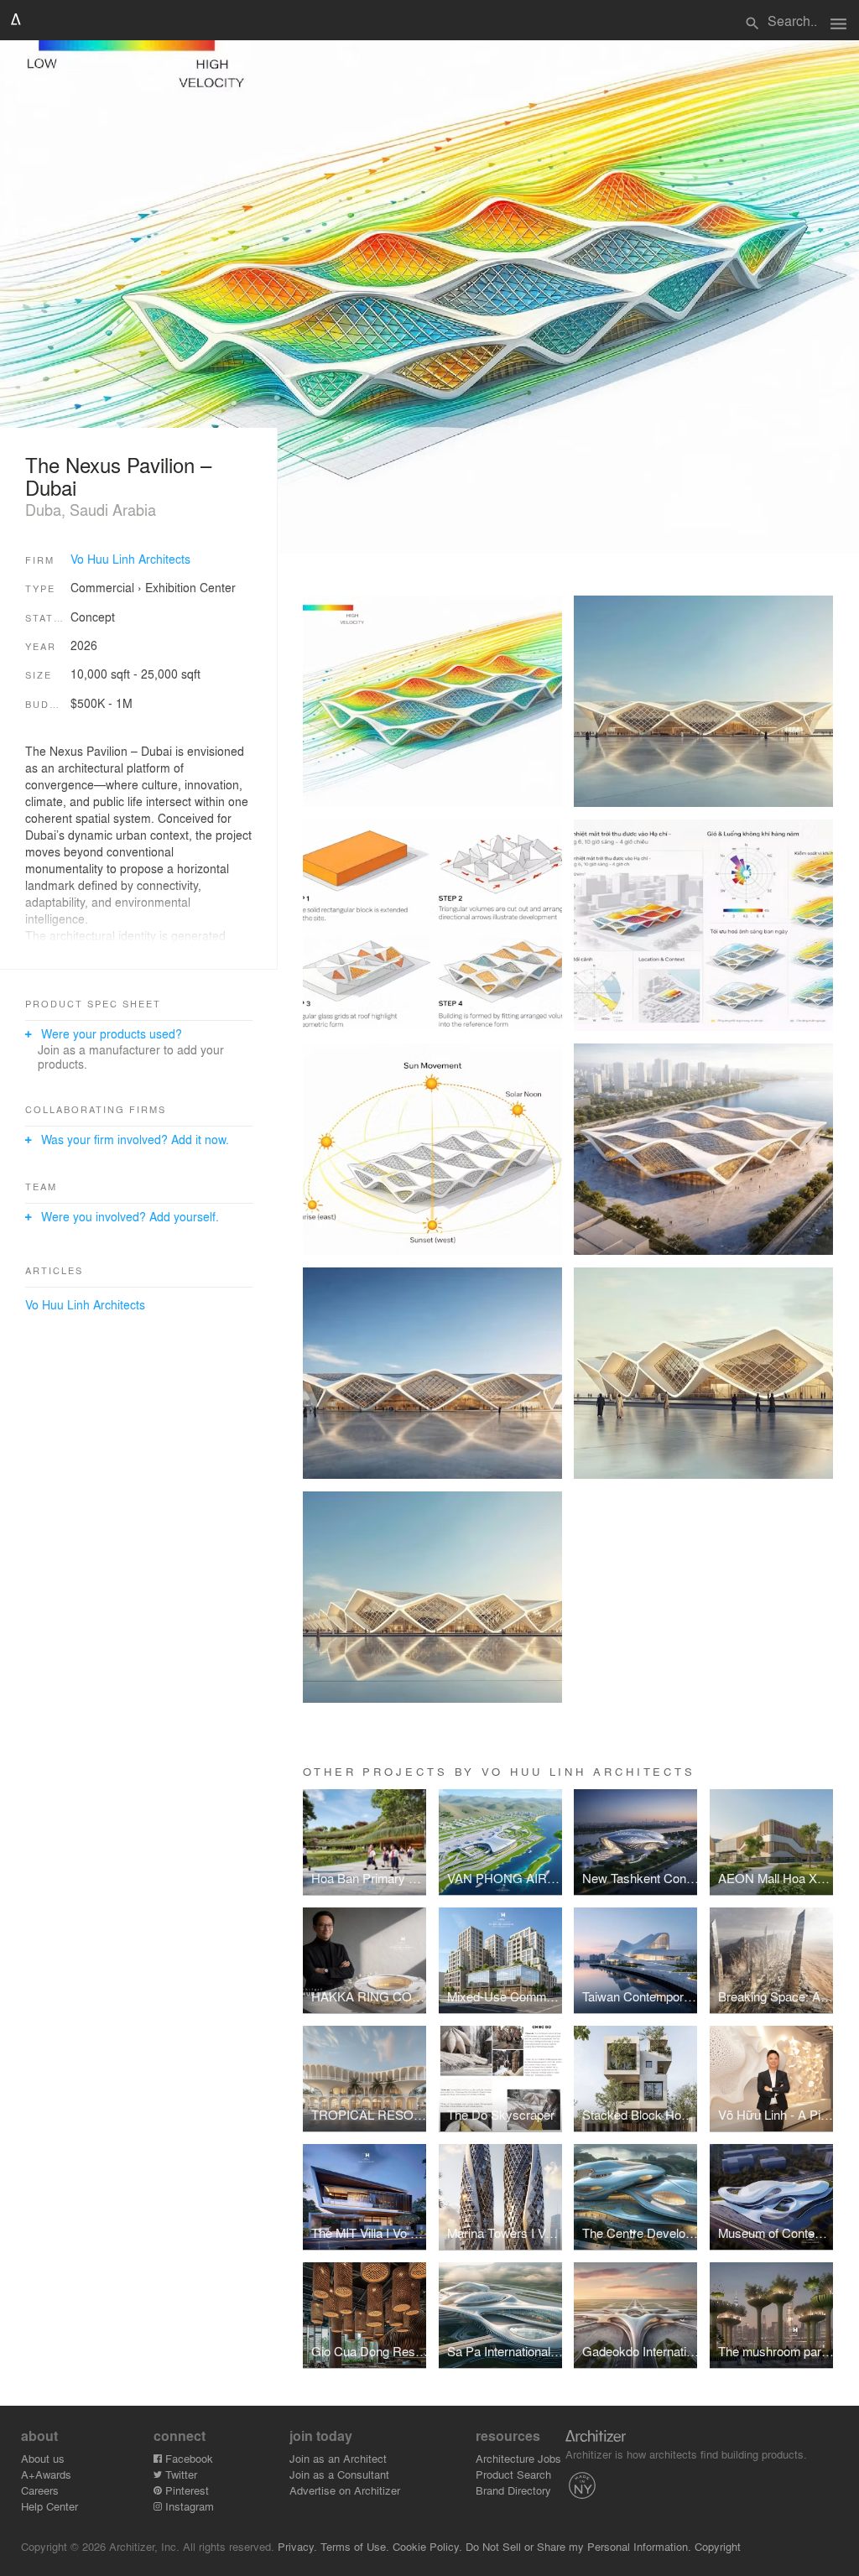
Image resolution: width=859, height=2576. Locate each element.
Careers (40, 2490)
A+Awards (46, 2474)
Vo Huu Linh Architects (130, 559)
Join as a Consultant (339, 2474)
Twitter (180, 2474)
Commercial (102, 587)
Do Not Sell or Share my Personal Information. (578, 2546)
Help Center (49, 2506)
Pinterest (185, 2490)
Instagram (188, 2506)
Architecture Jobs (518, 2458)
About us (43, 2458)
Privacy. (297, 2546)
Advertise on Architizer (345, 2490)
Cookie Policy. (427, 2546)
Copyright (718, 2546)
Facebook (187, 2458)
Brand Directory (513, 2490)
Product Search (513, 2474)
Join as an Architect (338, 2458)
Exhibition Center (190, 587)
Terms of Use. (355, 2546)
